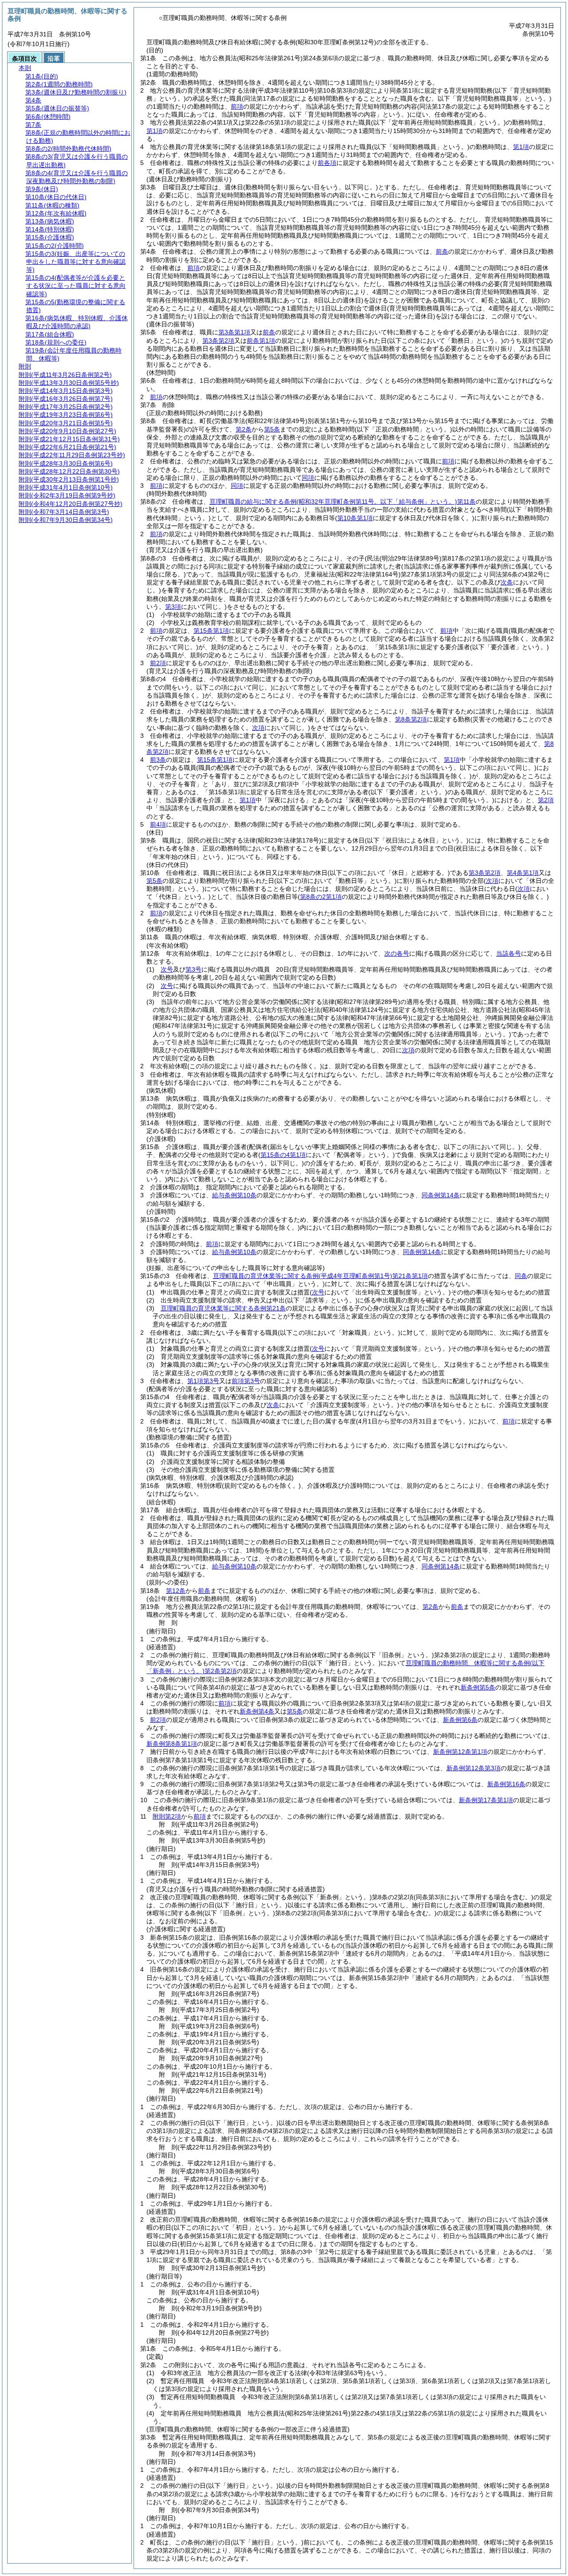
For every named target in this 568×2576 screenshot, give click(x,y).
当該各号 (509, 953)
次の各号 (397, 953)
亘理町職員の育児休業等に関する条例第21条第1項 (320, 1276)
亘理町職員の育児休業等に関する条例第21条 (223, 1308)
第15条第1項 (211, 631)
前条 (442, 251)
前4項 (158, 824)
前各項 (327, 163)
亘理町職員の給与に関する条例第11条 (343, 502)
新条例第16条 (506, 1784)
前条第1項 (261, 341)
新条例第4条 (257, 1711)
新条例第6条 (460, 1720)
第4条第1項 (523, 873)
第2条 (244, 429)
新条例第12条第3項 (473, 1768)
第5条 (272, 429)
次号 (167, 969)
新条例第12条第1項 (460, 1752)
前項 (237, 106)
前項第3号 (246, 1381)
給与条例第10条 (234, 1195)
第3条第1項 (234, 332)
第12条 (176, 1591)
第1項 (154, 131)
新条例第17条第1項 (486, 1800)
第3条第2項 (218, 341)
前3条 (158, 760)
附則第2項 (167, 1816)
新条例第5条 (478, 1687)
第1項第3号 (203, 1381)
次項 (408, 1050)
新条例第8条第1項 (172, 1744)
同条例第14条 (441, 1195)
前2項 (158, 663)
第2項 (546, 800)
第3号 (193, 969)
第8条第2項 (411, 719)
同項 (308, 478)
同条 (521, 1276)
